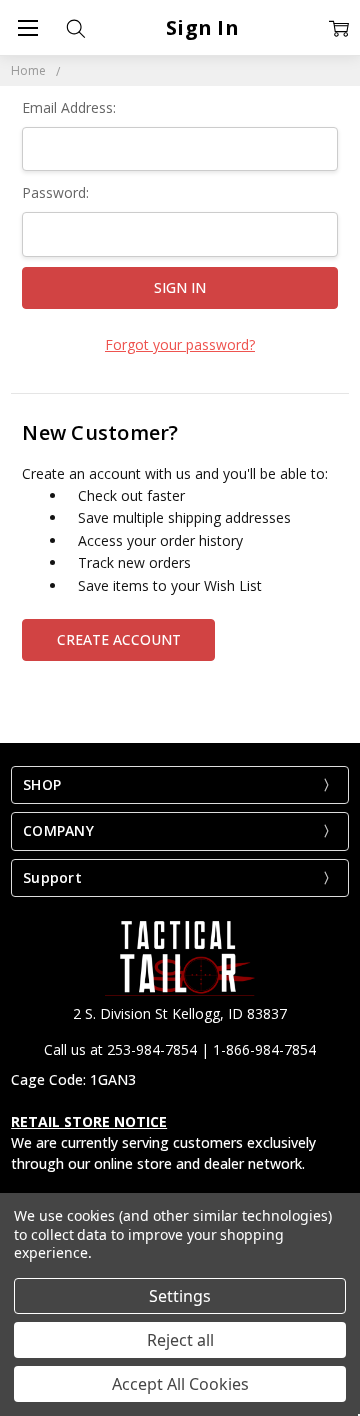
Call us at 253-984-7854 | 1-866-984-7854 (180, 1049)
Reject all (180, 1340)
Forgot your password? (180, 344)
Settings (180, 1296)
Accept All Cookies (180, 1384)
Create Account (119, 639)
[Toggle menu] (27, 27)
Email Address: (69, 107)
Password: (55, 192)
